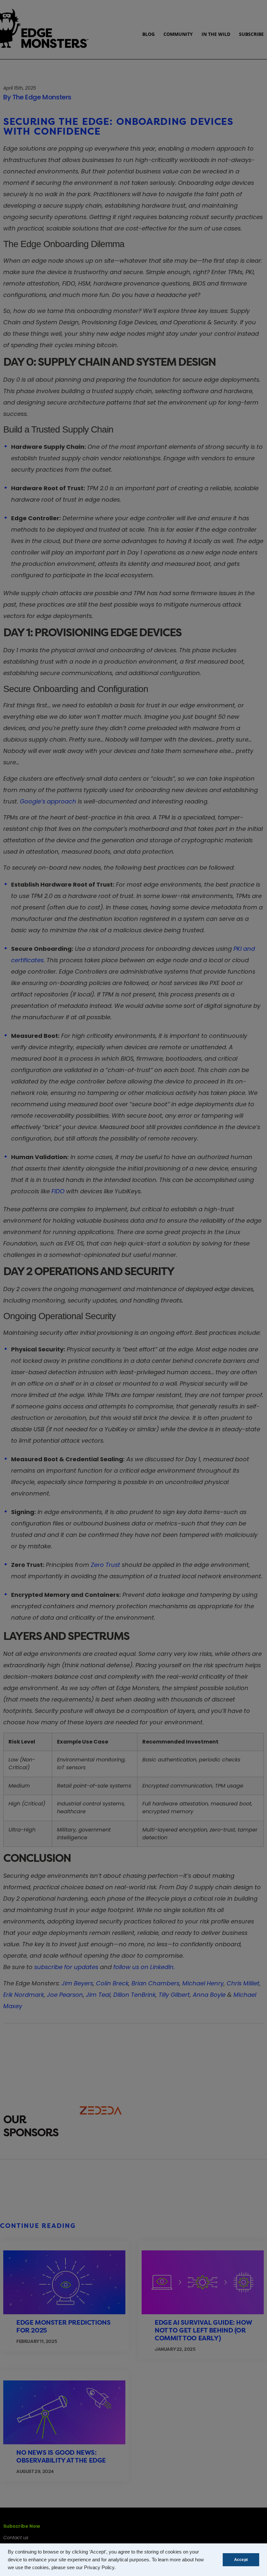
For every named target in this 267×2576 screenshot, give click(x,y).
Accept (241, 2560)
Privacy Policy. (100, 2568)
